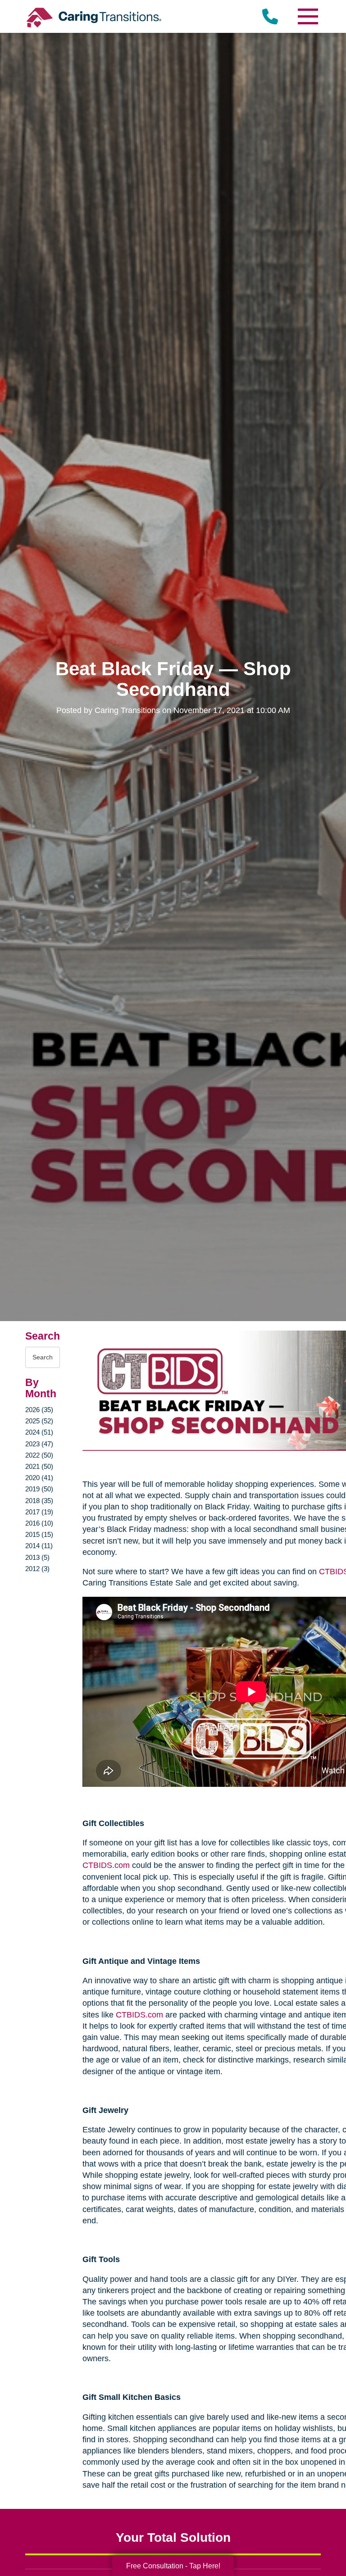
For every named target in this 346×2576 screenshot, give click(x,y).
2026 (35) (39, 1410)
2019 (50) (39, 1489)
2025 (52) (39, 1421)
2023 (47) (39, 1444)
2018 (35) (39, 1501)
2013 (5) (37, 1557)
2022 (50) (39, 1455)
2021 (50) (39, 1466)
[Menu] (307, 16)
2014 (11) (39, 1546)
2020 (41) (39, 1478)
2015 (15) (39, 1534)
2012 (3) (37, 1569)
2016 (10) (39, 1523)
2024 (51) (39, 1432)
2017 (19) (39, 1512)
